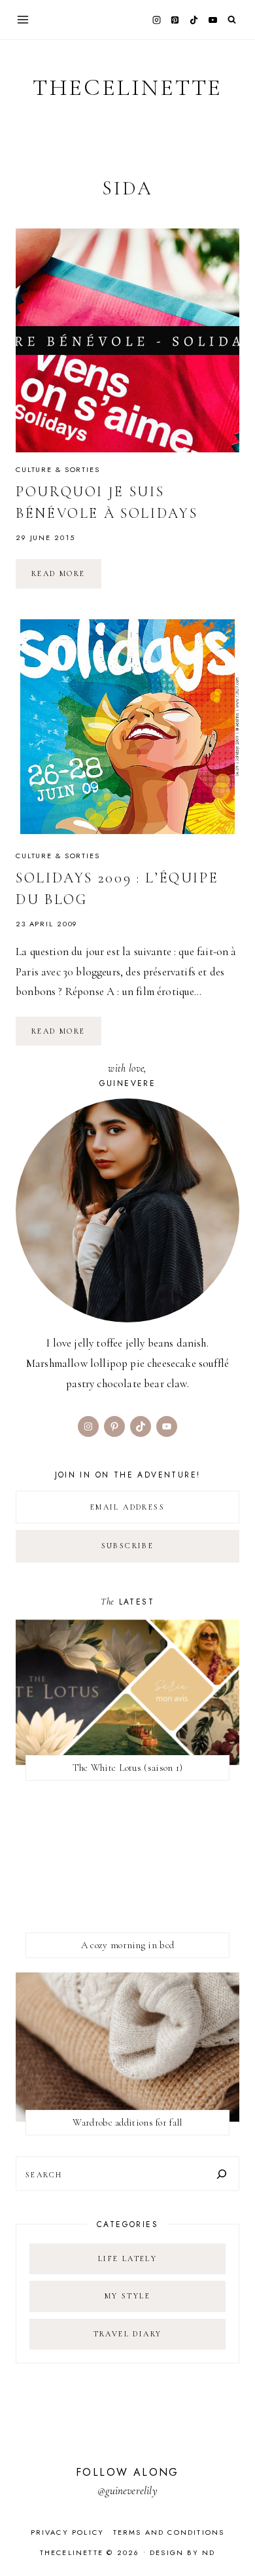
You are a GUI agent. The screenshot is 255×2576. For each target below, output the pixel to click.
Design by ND (182, 2552)
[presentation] (127, 340)
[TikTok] (194, 20)
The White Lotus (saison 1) (128, 1768)
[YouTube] (212, 20)
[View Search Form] (232, 20)
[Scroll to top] (232, 2540)
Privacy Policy (68, 2532)
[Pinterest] (175, 20)
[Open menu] (23, 19)
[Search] (222, 2174)
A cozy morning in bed (127, 1945)
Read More (66, 578)
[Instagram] (156, 20)
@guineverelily (127, 2491)
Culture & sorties (58, 469)
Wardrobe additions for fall (127, 2122)
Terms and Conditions (169, 2532)
